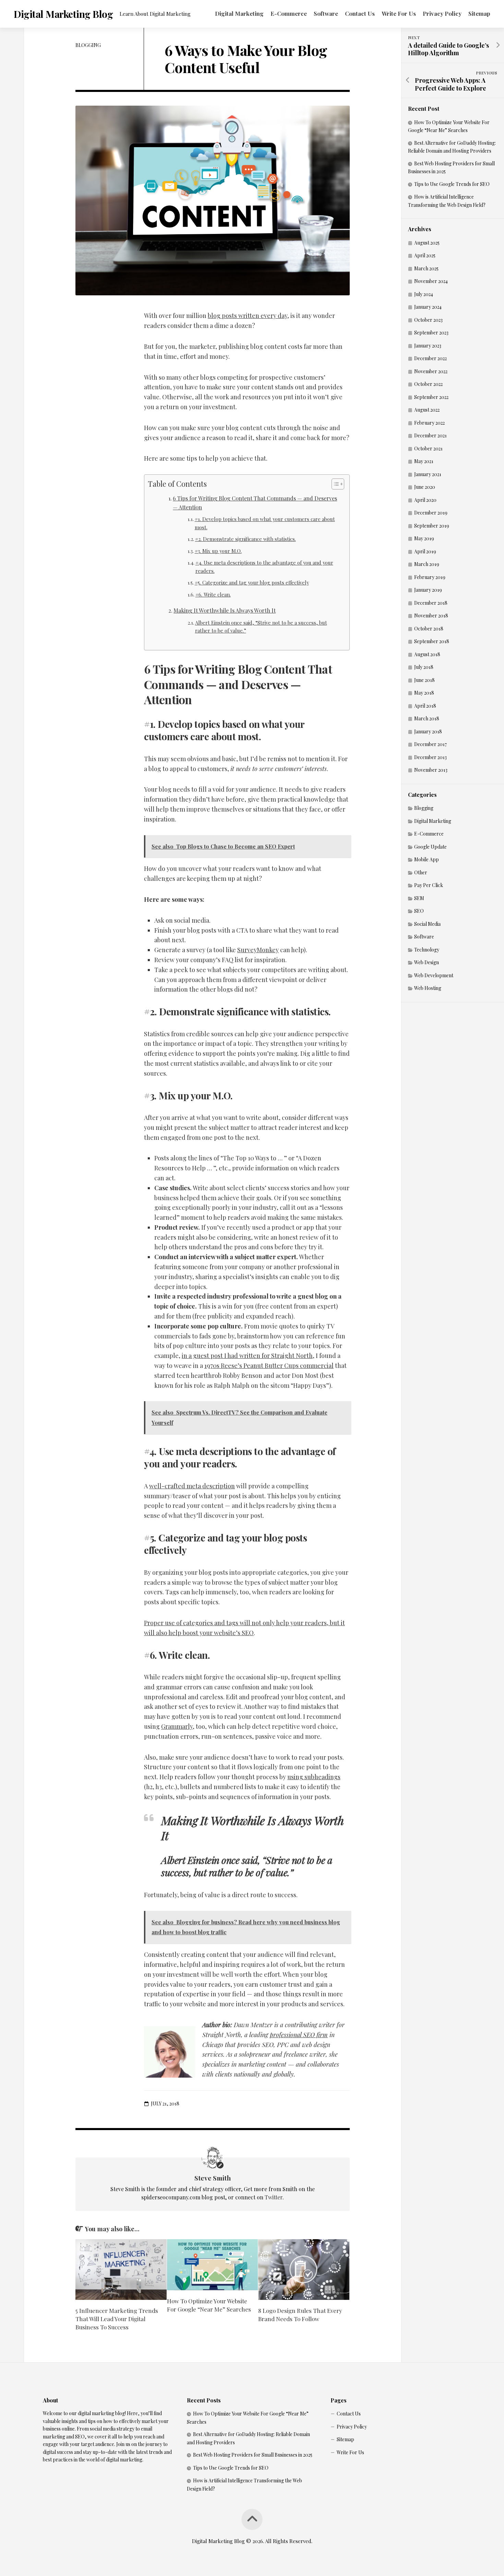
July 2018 (424, 667)
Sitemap (479, 13)
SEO (419, 911)
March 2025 (426, 268)
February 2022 (429, 423)
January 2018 (428, 731)
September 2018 (432, 641)
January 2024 (428, 307)
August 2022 (427, 410)
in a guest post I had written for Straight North (247, 1356)
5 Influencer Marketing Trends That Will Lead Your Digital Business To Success (117, 2319)
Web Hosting (428, 988)
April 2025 (425, 255)
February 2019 (430, 577)
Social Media (427, 924)
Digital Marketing (239, 13)
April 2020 (425, 500)
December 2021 (430, 435)
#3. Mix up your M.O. (218, 551)
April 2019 (425, 551)
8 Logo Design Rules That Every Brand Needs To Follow (300, 2315)
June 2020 (425, 487)
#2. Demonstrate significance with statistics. (245, 539)
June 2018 (424, 680)
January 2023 (428, 346)
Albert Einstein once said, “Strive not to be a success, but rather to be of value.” (261, 627)
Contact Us (360, 13)
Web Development (434, 975)
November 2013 (431, 770)
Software (326, 13)
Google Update (430, 847)
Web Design (427, 962)
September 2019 (432, 526)
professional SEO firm (299, 2035)
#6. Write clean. (213, 594)
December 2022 (430, 358)
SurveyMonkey (258, 950)
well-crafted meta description (192, 1486)
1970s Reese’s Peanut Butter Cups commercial (269, 1366)
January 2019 (428, 590)
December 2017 (430, 744)
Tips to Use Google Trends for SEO (452, 184)
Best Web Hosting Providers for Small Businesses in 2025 (253, 2455)
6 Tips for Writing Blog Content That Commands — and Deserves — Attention (255, 503)
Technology (427, 950)
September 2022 (431, 397)
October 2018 (429, 629)
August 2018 (427, 654)
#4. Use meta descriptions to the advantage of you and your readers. (264, 566)
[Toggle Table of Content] (334, 484)
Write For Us (399, 13)
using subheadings (314, 1777)
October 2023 (428, 320)
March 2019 (427, 564)
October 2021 (428, 448)
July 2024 (424, 294)
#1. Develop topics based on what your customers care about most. (265, 523)
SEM (419, 898)
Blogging (88, 45)
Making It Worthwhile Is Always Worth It (225, 610)
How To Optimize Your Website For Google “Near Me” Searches (209, 2305)
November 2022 (431, 371)
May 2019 (424, 538)
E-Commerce (289, 13)
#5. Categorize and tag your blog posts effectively (252, 582)
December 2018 (431, 603)
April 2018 (425, 706)
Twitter (274, 2197)
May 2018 (424, 693)
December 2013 (430, 757)
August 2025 (427, 243)
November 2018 (431, 616)
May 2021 (424, 461)
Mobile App (427, 859)
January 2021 (428, 474)
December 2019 (431, 513)
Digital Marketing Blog (63, 14)
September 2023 (431, 333)
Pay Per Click (429, 885)
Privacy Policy (442, 13)
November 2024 (431, 281)
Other (421, 872)
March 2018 (427, 718)
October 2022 (428, 384)
